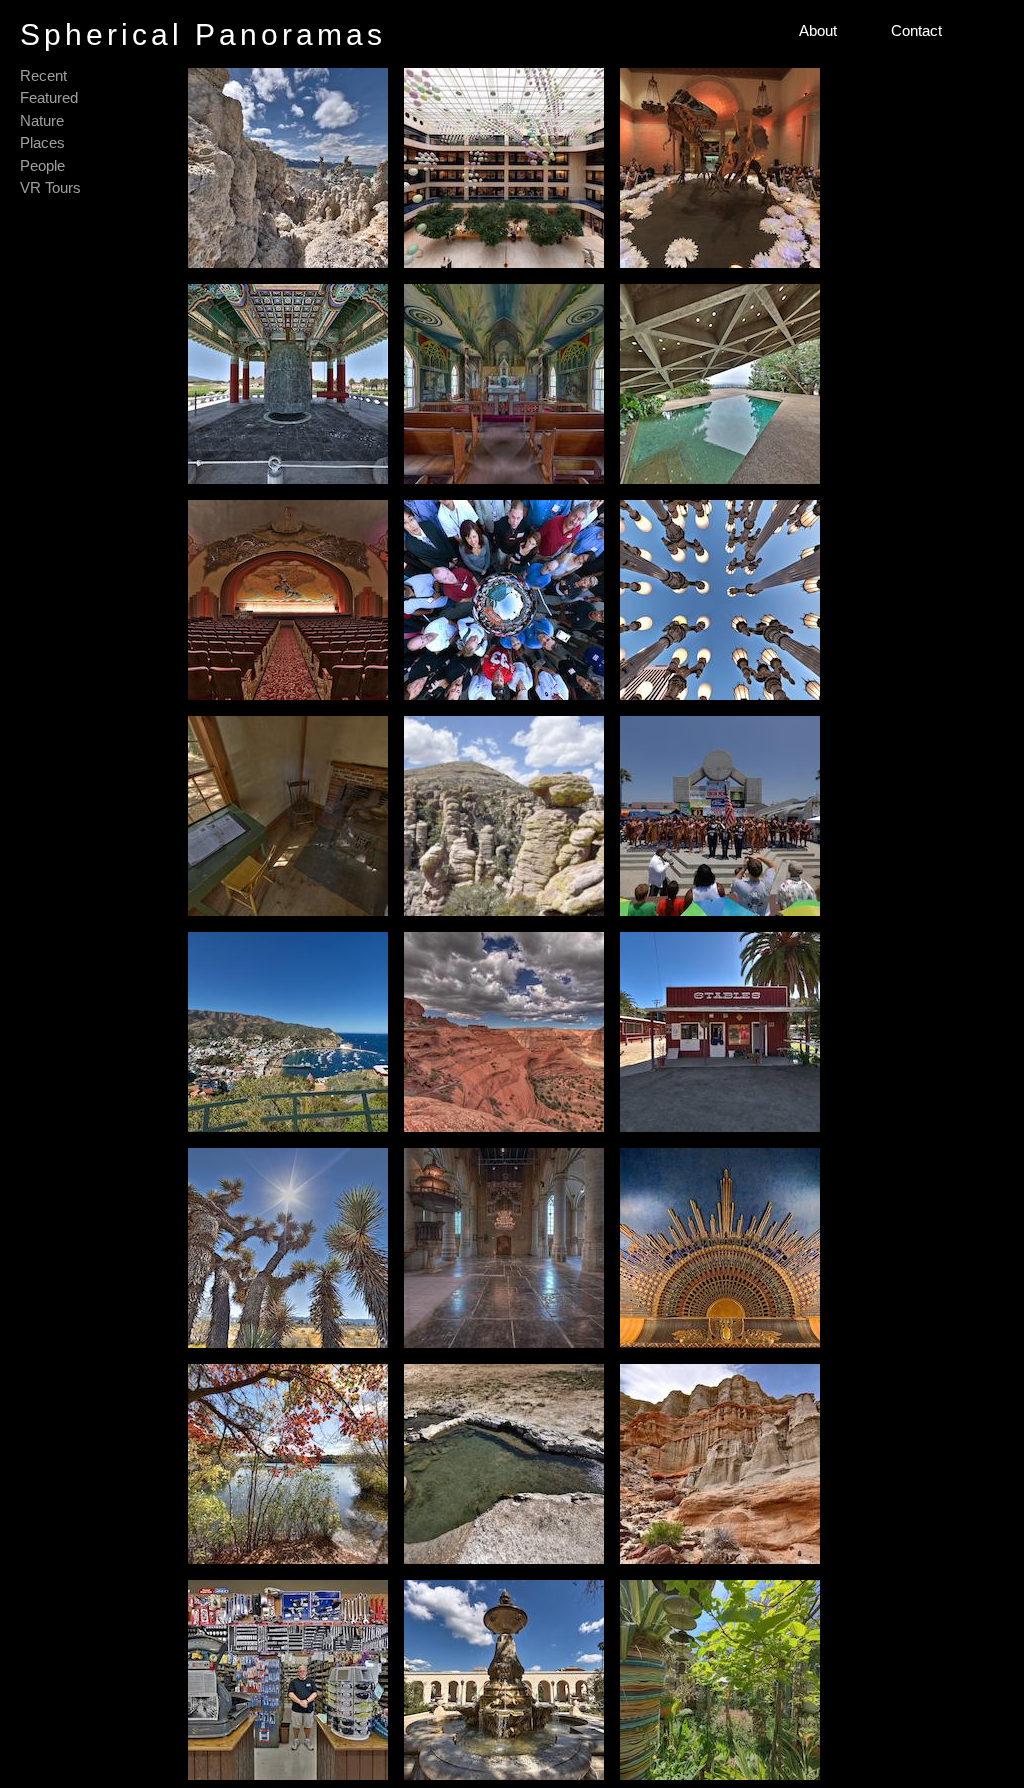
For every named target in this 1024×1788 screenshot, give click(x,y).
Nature (42, 120)
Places (42, 142)
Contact (916, 30)
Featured (49, 97)
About (818, 30)
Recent (43, 75)
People (42, 165)
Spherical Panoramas (203, 34)
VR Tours (50, 187)
